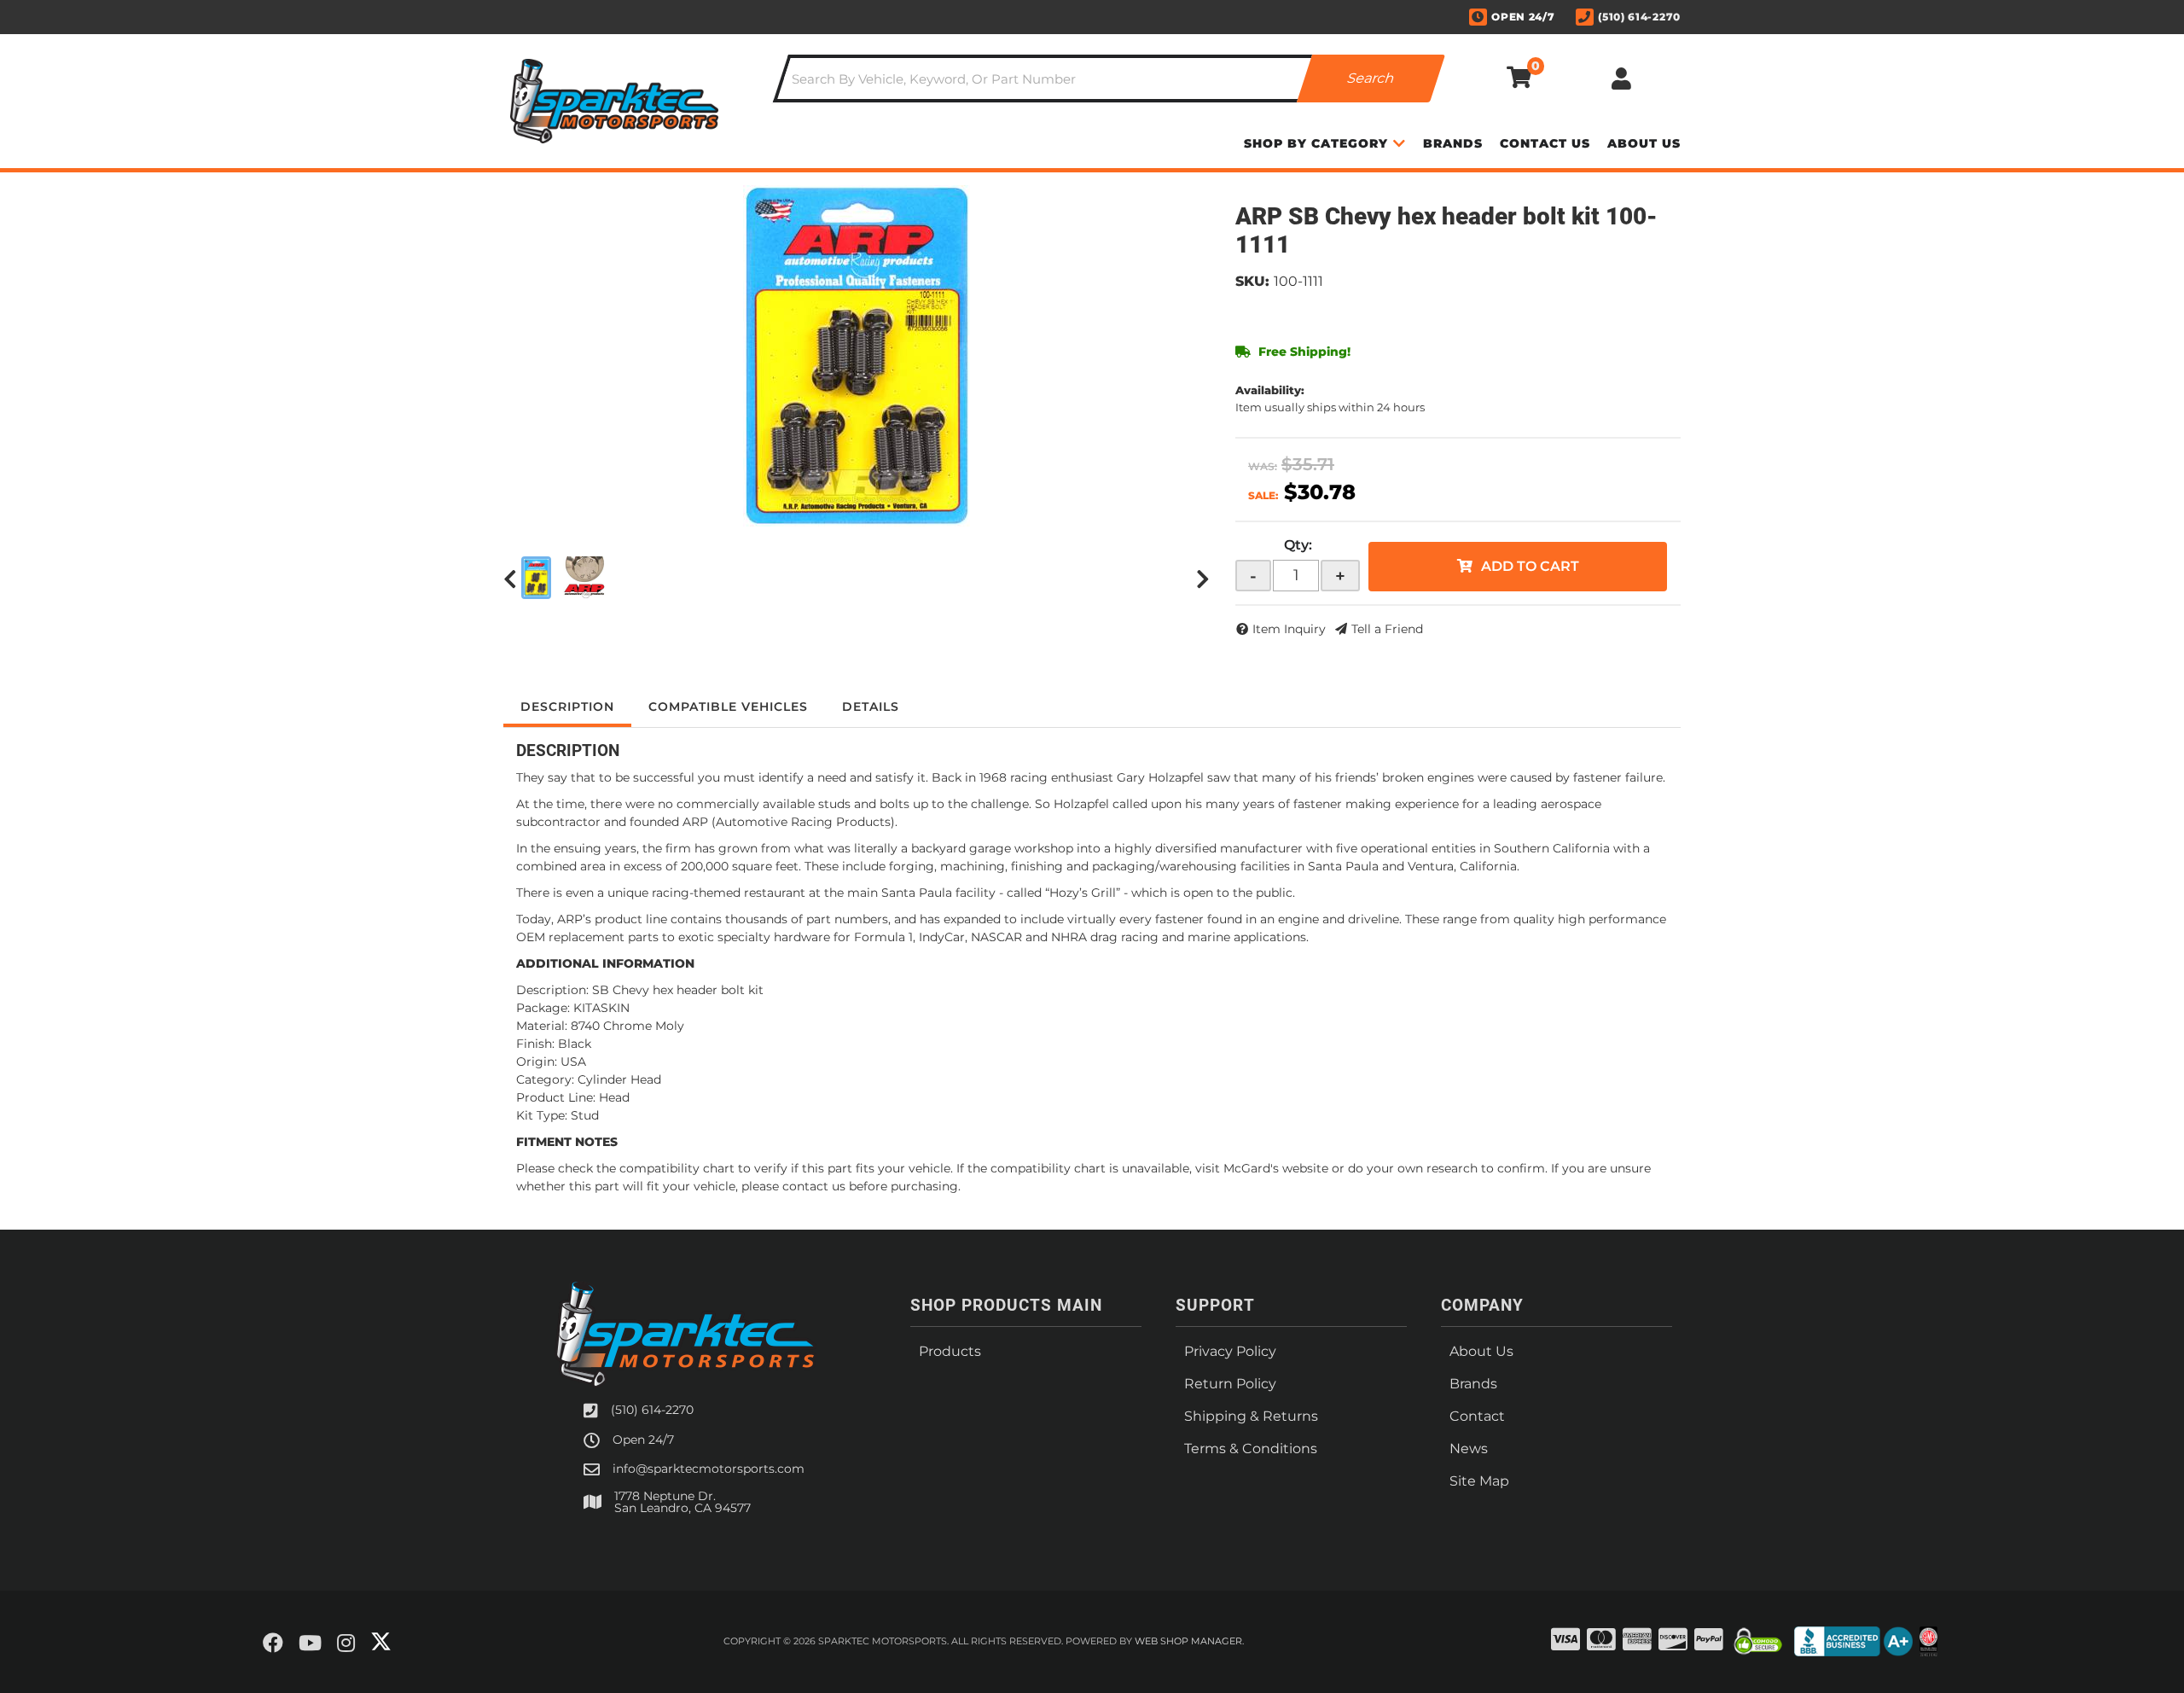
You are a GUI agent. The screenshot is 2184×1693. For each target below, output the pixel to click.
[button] (1109, 79)
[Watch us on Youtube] (310, 1644)
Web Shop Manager (1188, 1641)
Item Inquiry (1289, 629)
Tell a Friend (1387, 629)
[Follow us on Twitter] (381, 1642)
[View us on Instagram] (346, 1644)
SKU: (1252, 281)
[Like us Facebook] (273, 1644)
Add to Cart (1530, 566)
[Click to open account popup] (1621, 79)
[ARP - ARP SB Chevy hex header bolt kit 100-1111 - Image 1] (536, 578)
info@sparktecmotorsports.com (709, 1469)
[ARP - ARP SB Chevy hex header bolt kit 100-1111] (857, 356)
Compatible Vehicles (728, 707)
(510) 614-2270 (652, 1410)
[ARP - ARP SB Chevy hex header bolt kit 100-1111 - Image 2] (584, 578)
